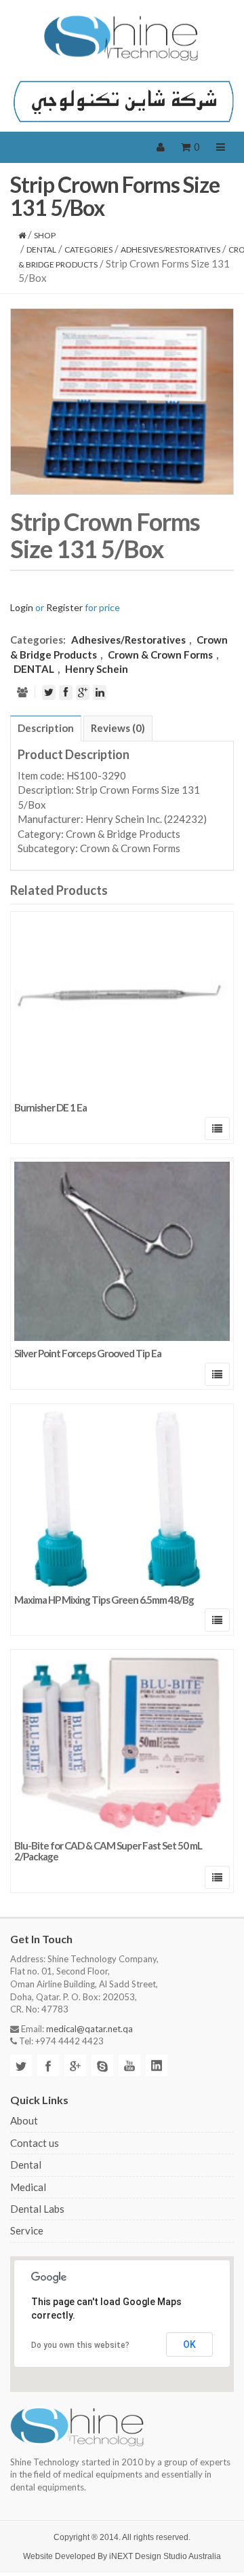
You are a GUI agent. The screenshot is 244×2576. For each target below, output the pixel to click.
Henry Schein (97, 669)
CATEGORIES (88, 250)
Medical (28, 2187)
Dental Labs (37, 2209)
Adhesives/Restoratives (170, 250)
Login (22, 607)
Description (46, 728)
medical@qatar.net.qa (89, 2029)
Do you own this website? (80, 2345)
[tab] (46, 729)
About (24, 2120)
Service (27, 2230)
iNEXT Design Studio (148, 2556)
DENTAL (41, 250)
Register (64, 607)
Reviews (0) (118, 728)
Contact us (35, 2143)
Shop (45, 235)
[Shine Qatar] (122, 38)
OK (189, 2344)
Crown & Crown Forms (160, 655)
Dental (26, 2165)
